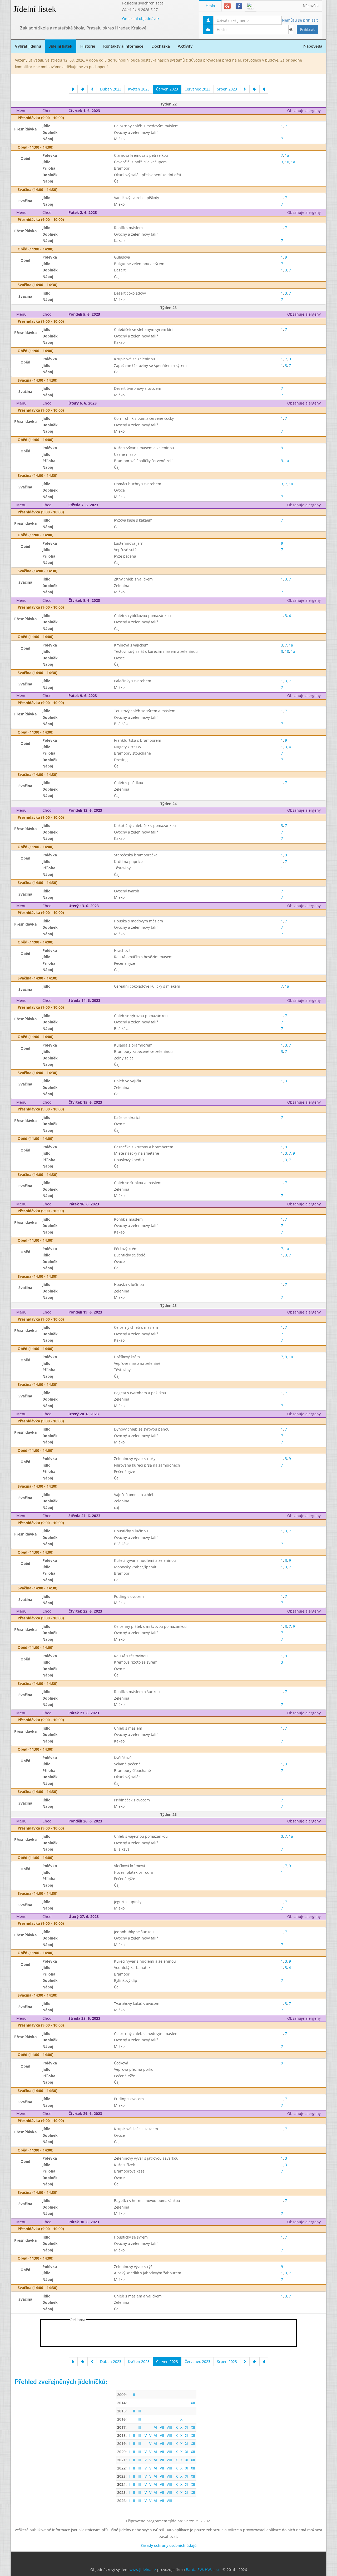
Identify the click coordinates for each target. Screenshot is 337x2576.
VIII (169, 2427)
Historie (88, 46)
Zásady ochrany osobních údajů (169, 2545)
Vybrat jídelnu (28, 46)
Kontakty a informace (123, 46)
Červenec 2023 (197, 89)
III (139, 2411)
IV (145, 2435)
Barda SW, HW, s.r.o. (204, 2570)
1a (287, 155)
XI (187, 2427)
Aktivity (185, 46)
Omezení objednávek (141, 19)
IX (176, 2427)
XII (193, 2403)
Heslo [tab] (210, 6)
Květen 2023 (139, 89)
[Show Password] (291, 29)
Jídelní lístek (35, 9)
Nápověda (311, 6)
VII (162, 2427)
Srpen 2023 (227, 89)
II (134, 2395)
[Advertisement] (168, 2334)
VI (156, 2427)
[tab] (227, 6)
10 (287, 162)
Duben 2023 (111, 89)
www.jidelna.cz (143, 2570)
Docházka (161, 46)
